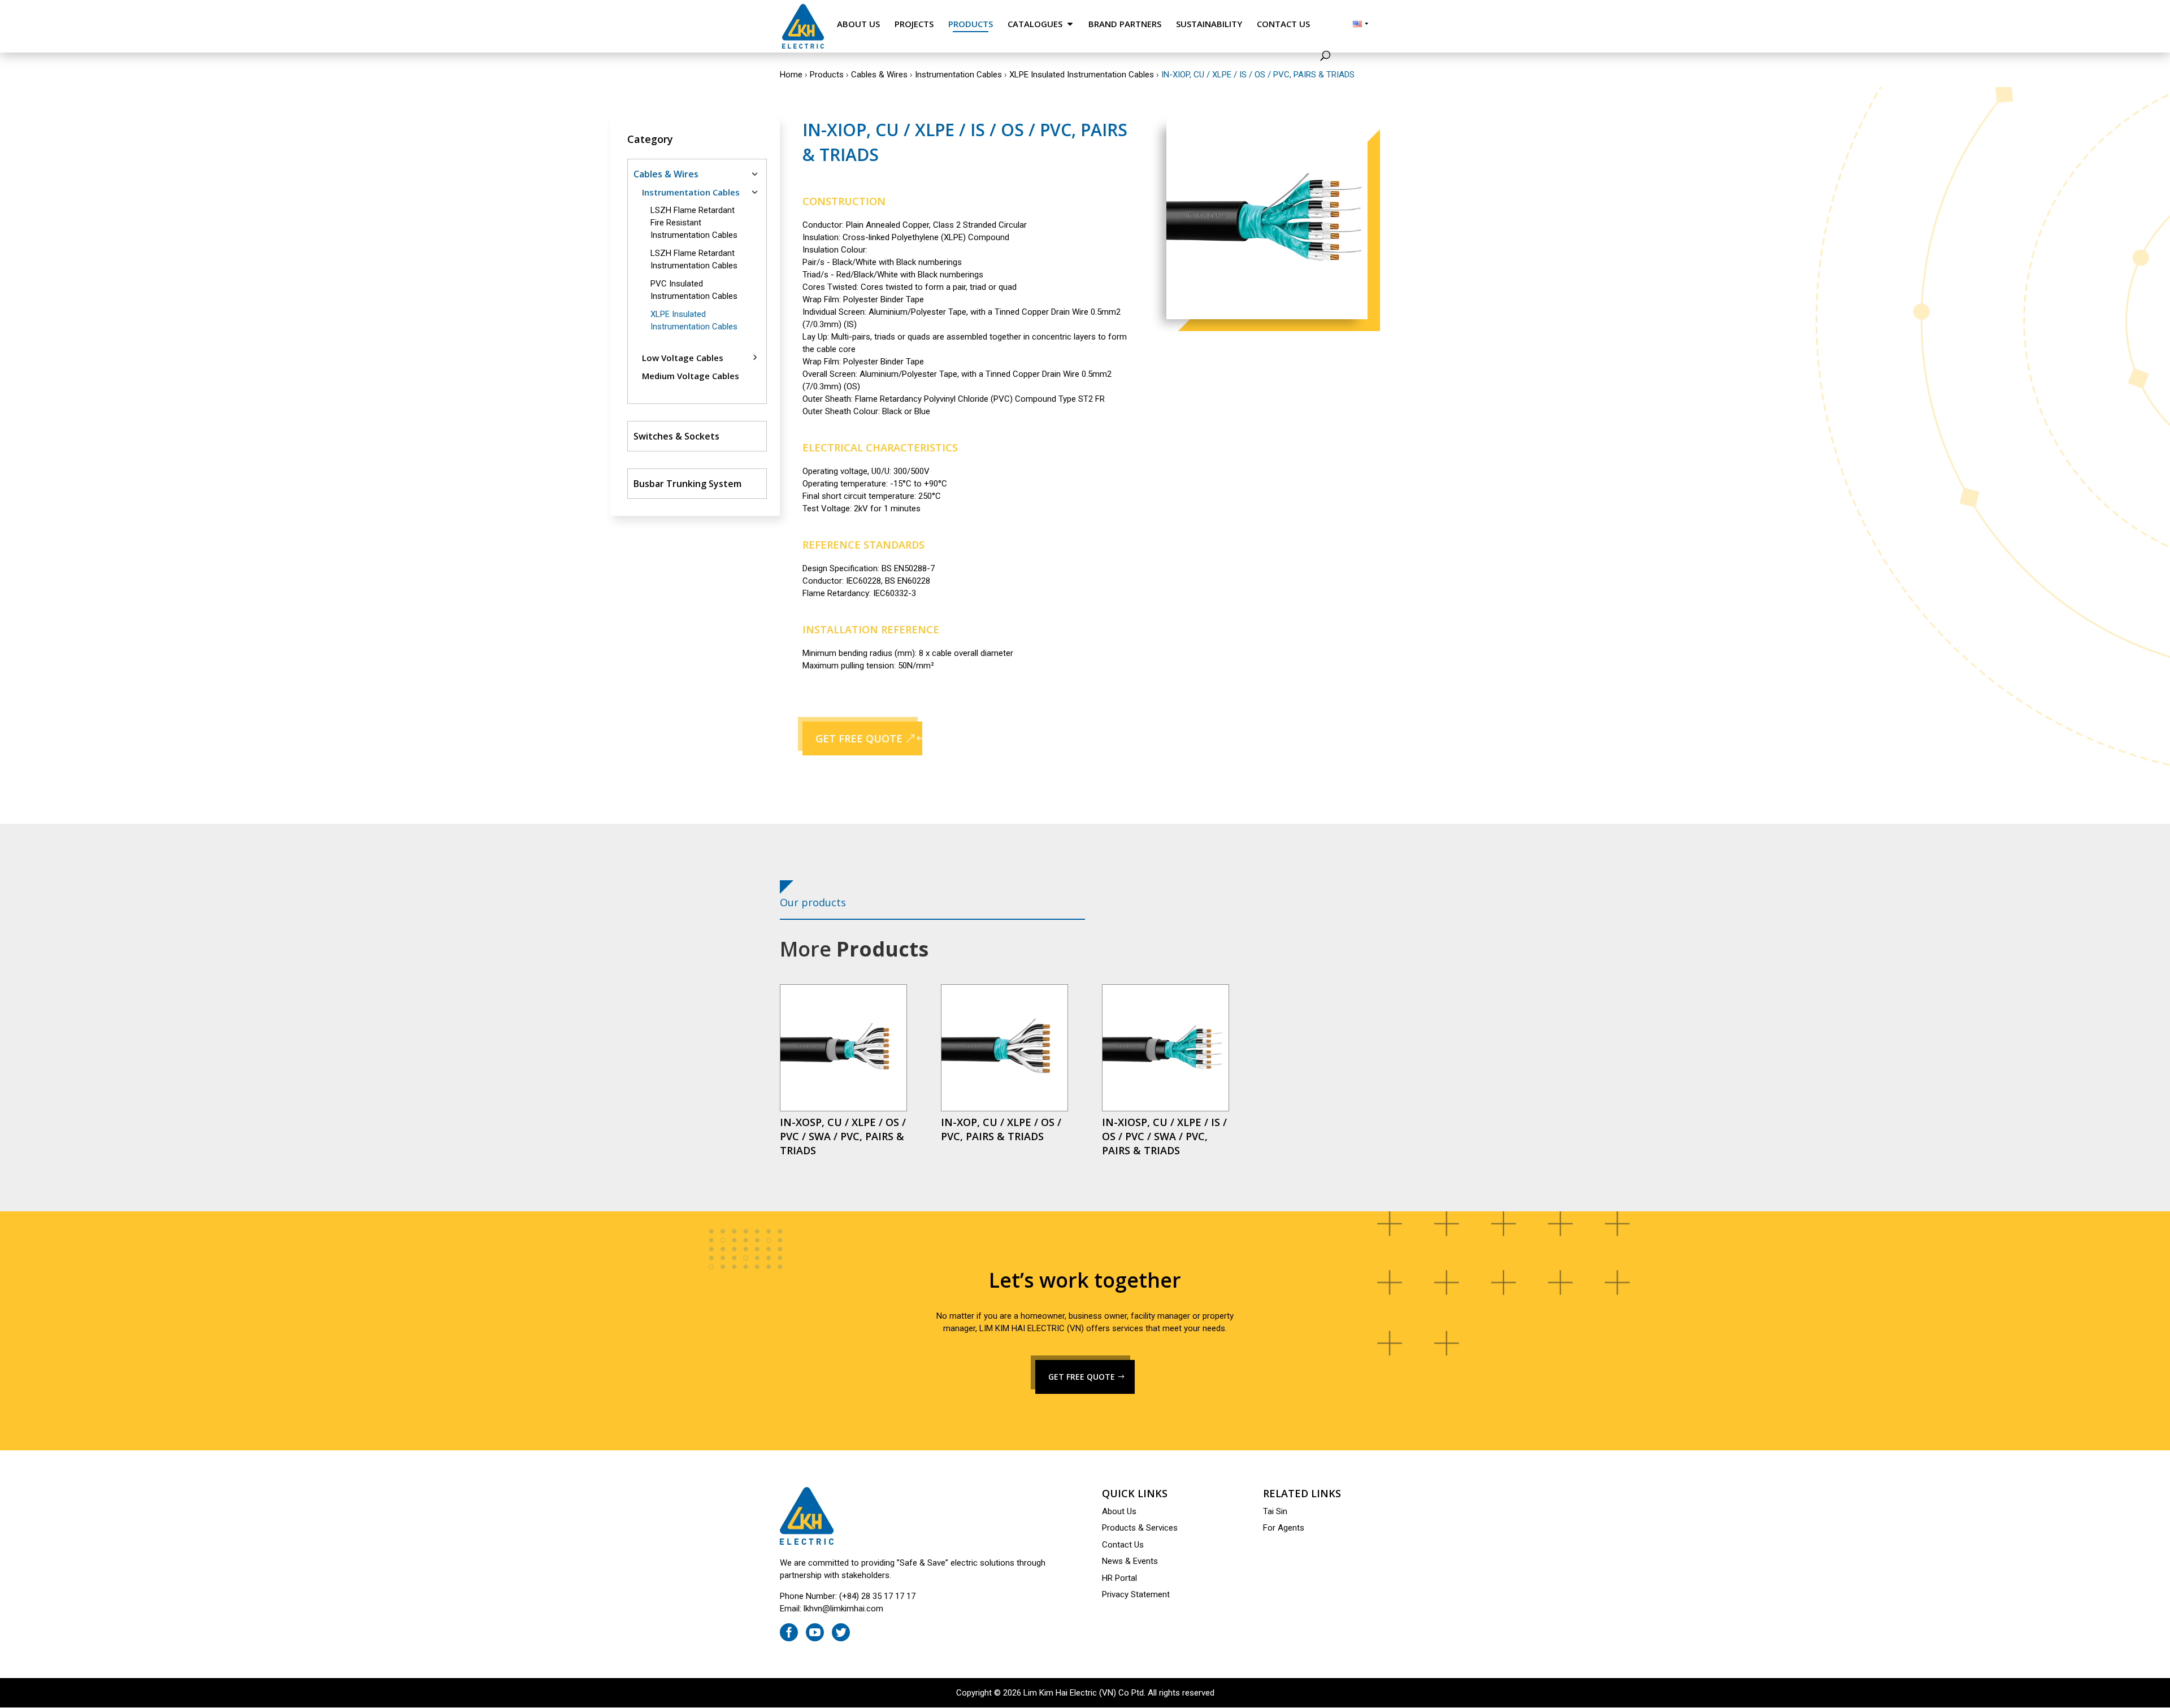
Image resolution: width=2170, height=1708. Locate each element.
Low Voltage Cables (683, 358)
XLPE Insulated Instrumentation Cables (1082, 75)
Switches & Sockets (676, 436)
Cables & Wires (879, 75)
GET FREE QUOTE (859, 738)
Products (971, 24)
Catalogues (1035, 24)
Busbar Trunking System (687, 484)
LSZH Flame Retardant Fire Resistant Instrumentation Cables (694, 223)
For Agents (1284, 1528)
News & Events (1130, 1561)
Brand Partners (1125, 24)
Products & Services (1140, 1528)
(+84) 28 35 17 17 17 (877, 1596)
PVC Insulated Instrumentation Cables (694, 290)
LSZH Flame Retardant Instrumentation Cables (694, 259)
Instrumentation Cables (958, 75)
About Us (858, 24)
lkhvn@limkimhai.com (843, 1609)
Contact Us (1283, 24)
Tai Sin (1275, 1511)
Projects (914, 24)
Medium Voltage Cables (691, 376)
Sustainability (1209, 24)
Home (791, 75)
